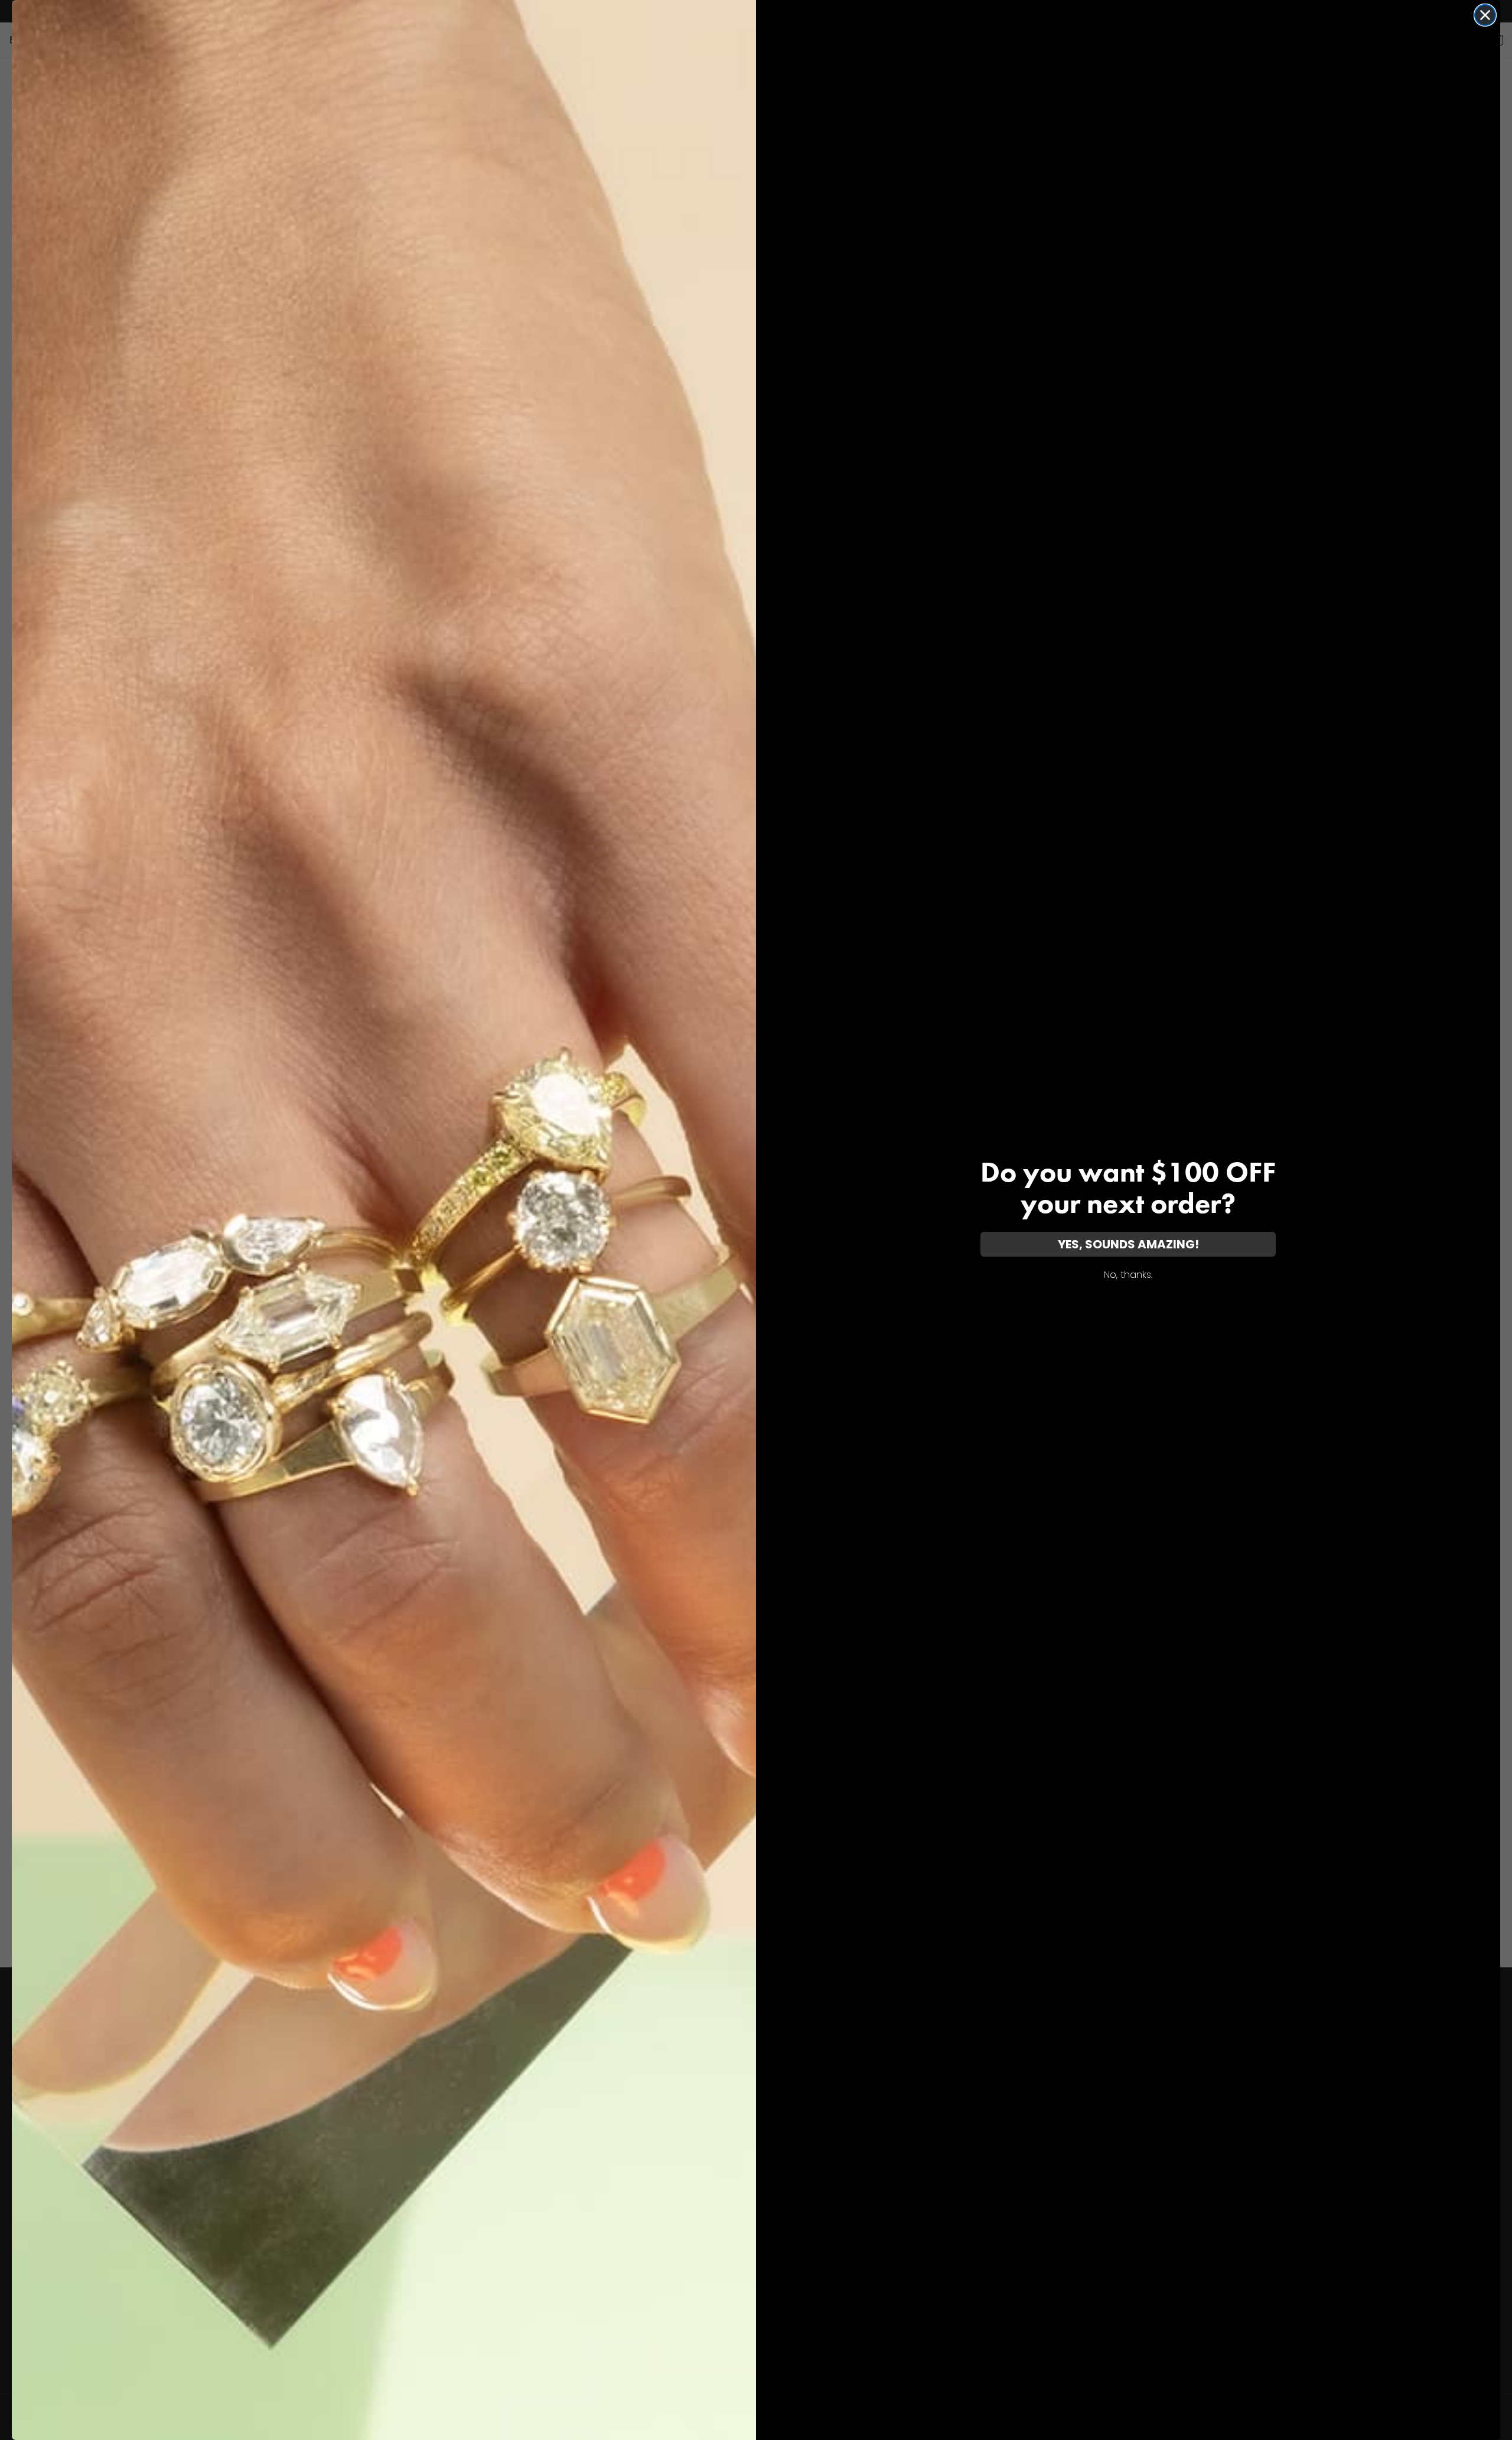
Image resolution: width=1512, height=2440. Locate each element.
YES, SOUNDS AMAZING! (1128, 1244)
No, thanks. (1128, 1275)
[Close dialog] (1485, 15)
